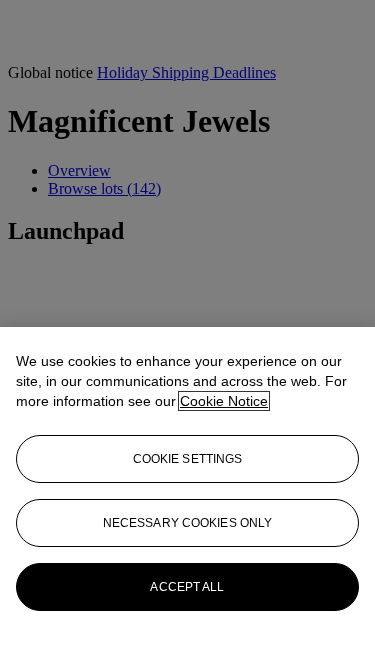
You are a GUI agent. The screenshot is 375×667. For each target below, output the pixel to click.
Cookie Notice (224, 401)
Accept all (187, 587)
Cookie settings (188, 459)
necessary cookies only (188, 523)
